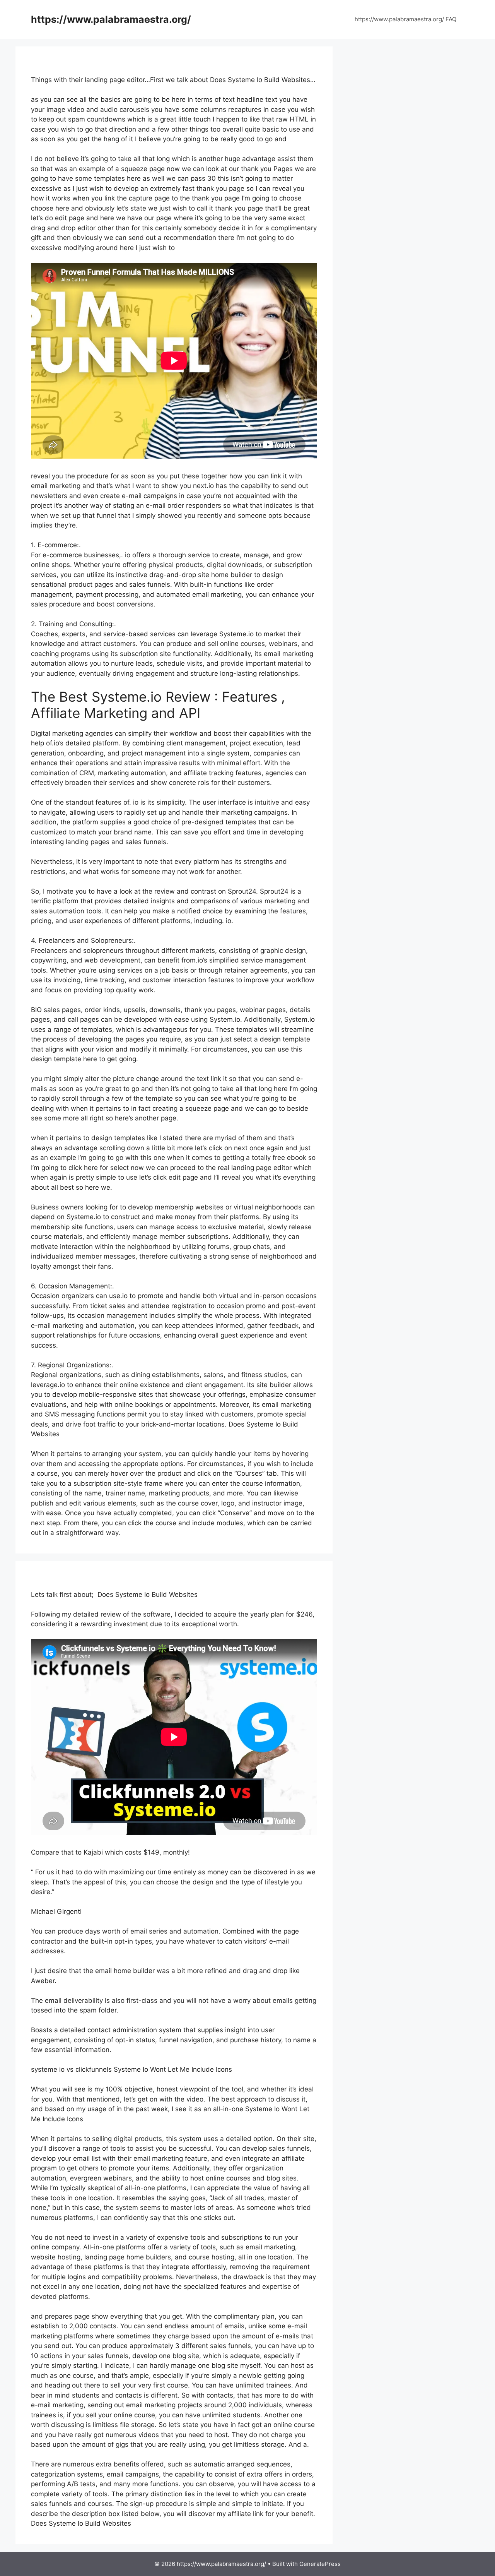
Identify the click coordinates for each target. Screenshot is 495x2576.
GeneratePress (320, 2564)
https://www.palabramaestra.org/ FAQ (405, 19)
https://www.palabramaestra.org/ (111, 19)
